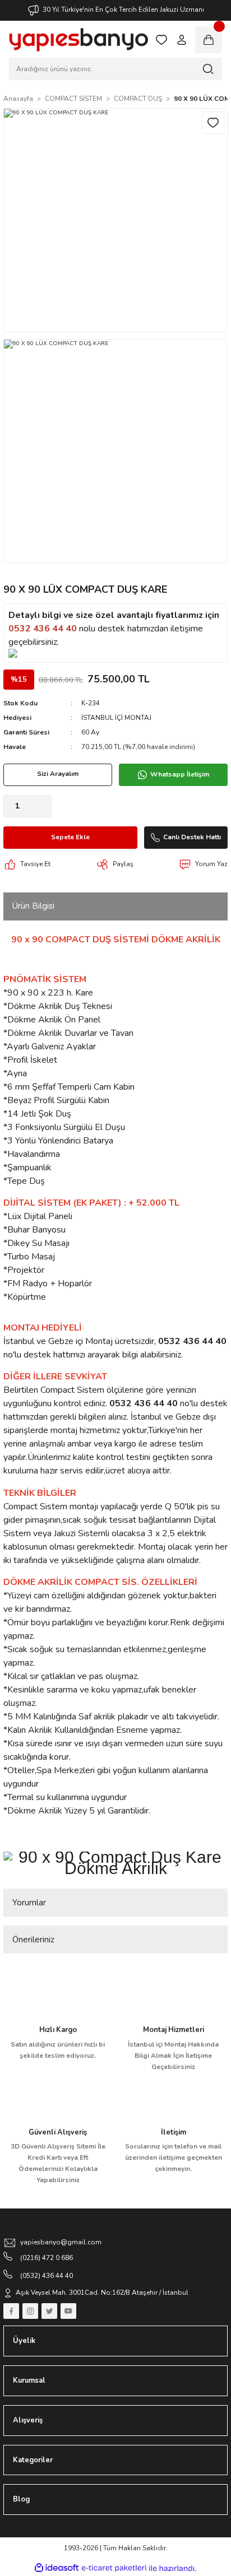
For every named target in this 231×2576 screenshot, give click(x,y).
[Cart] (209, 40)
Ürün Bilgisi (33, 906)
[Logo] (78, 40)
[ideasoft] (57, 2568)
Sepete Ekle (70, 837)
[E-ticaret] (114, 2568)
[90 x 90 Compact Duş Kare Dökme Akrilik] (115, 1861)
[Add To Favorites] (213, 123)
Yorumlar (29, 1903)
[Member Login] (182, 40)
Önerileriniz (33, 1940)
